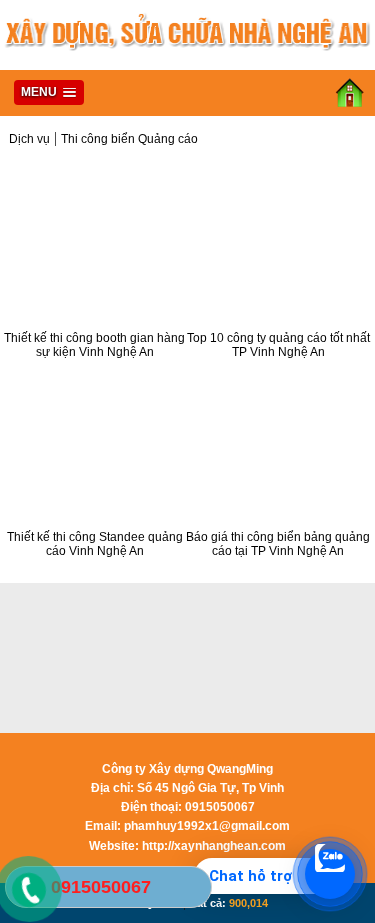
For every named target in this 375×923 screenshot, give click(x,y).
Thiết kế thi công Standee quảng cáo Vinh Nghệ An (95, 544)
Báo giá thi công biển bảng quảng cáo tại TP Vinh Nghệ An (278, 544)
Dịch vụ (29, 139)
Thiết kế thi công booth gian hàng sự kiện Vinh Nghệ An (94, 345)
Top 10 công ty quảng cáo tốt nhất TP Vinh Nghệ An (278, 345)
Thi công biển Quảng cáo (129, 139)
